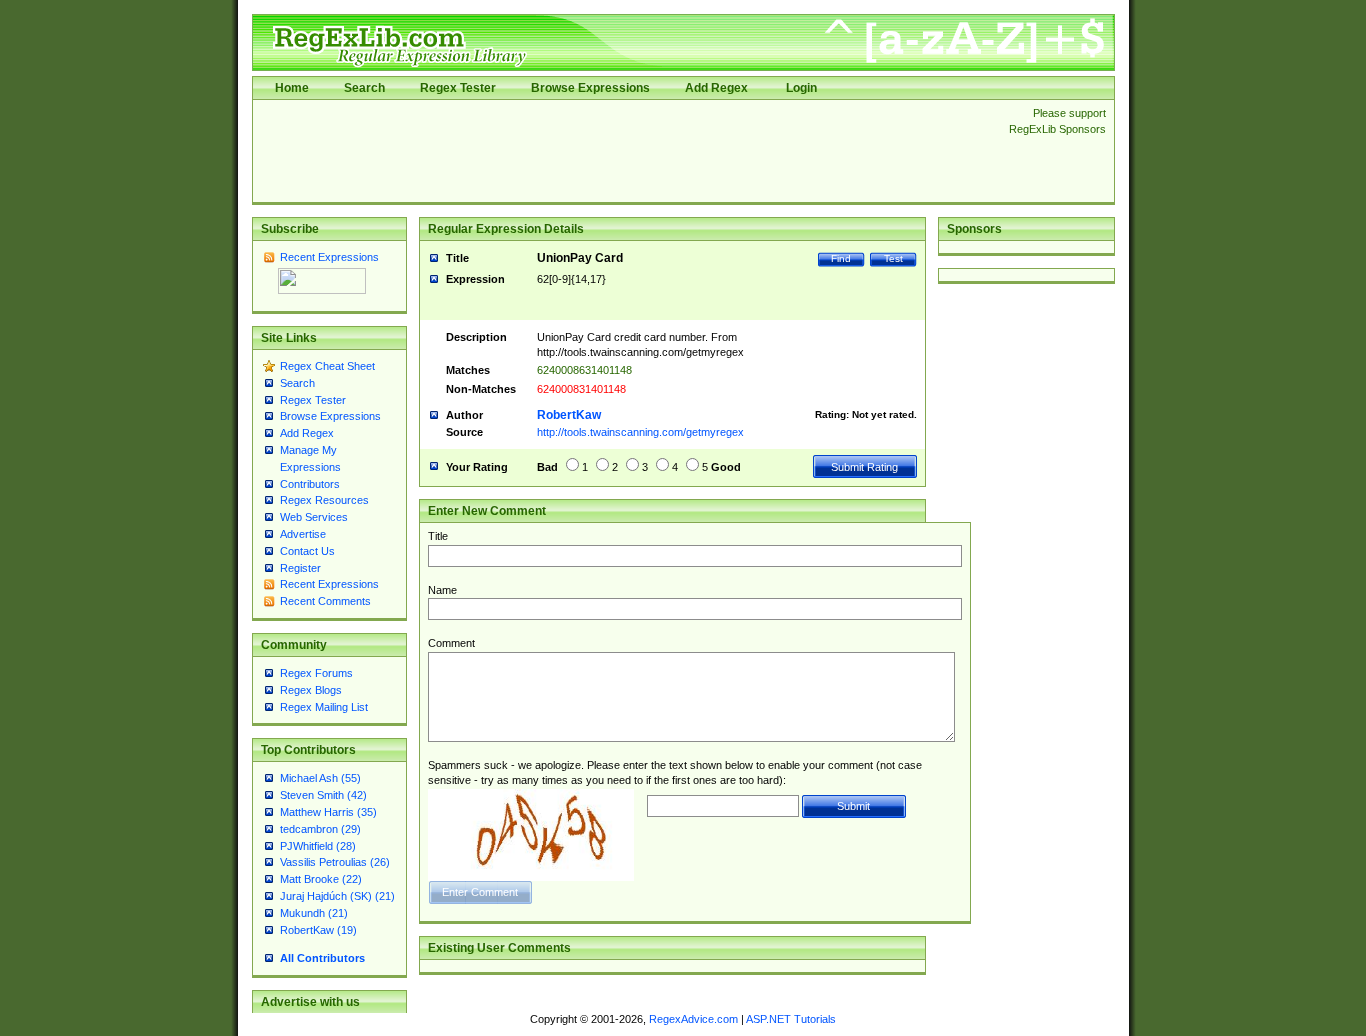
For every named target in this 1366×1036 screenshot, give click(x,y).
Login (801, 88)
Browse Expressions (590, 88)
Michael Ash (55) (320, 778)
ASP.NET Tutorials (791, 1019)
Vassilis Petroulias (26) (335, 862)
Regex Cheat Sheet (327, 366)
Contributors (310, 484)
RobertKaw (569, 415)
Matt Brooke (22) (321, 879)
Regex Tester (458, 88)
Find (841, 258)
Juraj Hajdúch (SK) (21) (337, 896)
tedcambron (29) (320, 829)
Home (292, 88)
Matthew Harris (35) (328, 812)
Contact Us (307, 551)
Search (364, 88)
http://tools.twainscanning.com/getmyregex (640, 432)
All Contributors (322, 958)
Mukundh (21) (314, 913)
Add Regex (716, 88)
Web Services (314, 517)
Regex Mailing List (324, 707)
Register (300, 568)
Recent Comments (325, 601)
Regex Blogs (311, 690)
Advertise (303, 534)
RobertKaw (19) (318, 930)
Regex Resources (324, 500)
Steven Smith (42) (323, 795)
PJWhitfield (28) (318, 846)
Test (893, 258)
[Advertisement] (625, 151)
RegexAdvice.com (693, 1019)
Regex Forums (316, 673)
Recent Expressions (329, 257)
